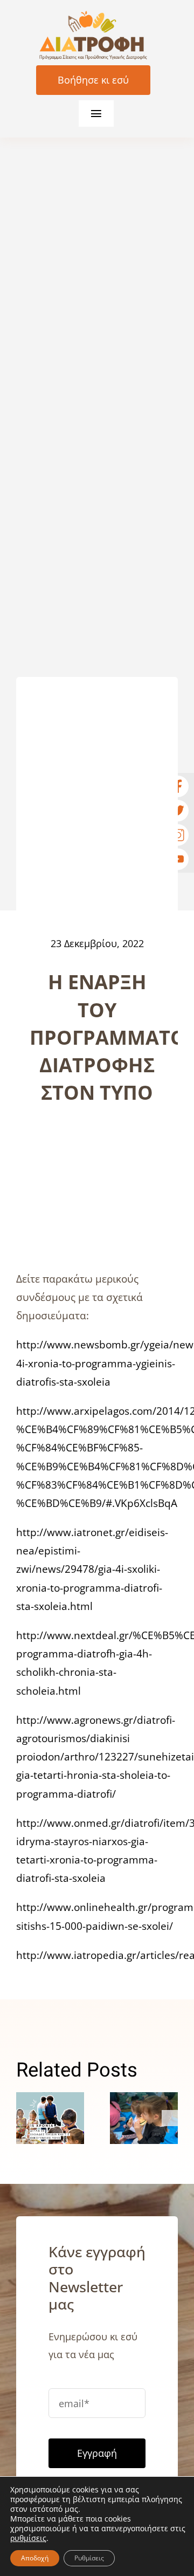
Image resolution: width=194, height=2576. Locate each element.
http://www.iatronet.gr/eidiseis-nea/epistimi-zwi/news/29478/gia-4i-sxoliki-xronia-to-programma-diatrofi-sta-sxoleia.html (92, 1569)
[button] (24, 2118)
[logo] (93, 16)
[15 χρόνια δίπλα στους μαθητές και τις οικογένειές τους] (50, 2118)
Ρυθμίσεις (89, 2558)
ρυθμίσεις (28, 2538)
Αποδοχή (35, 2558)
